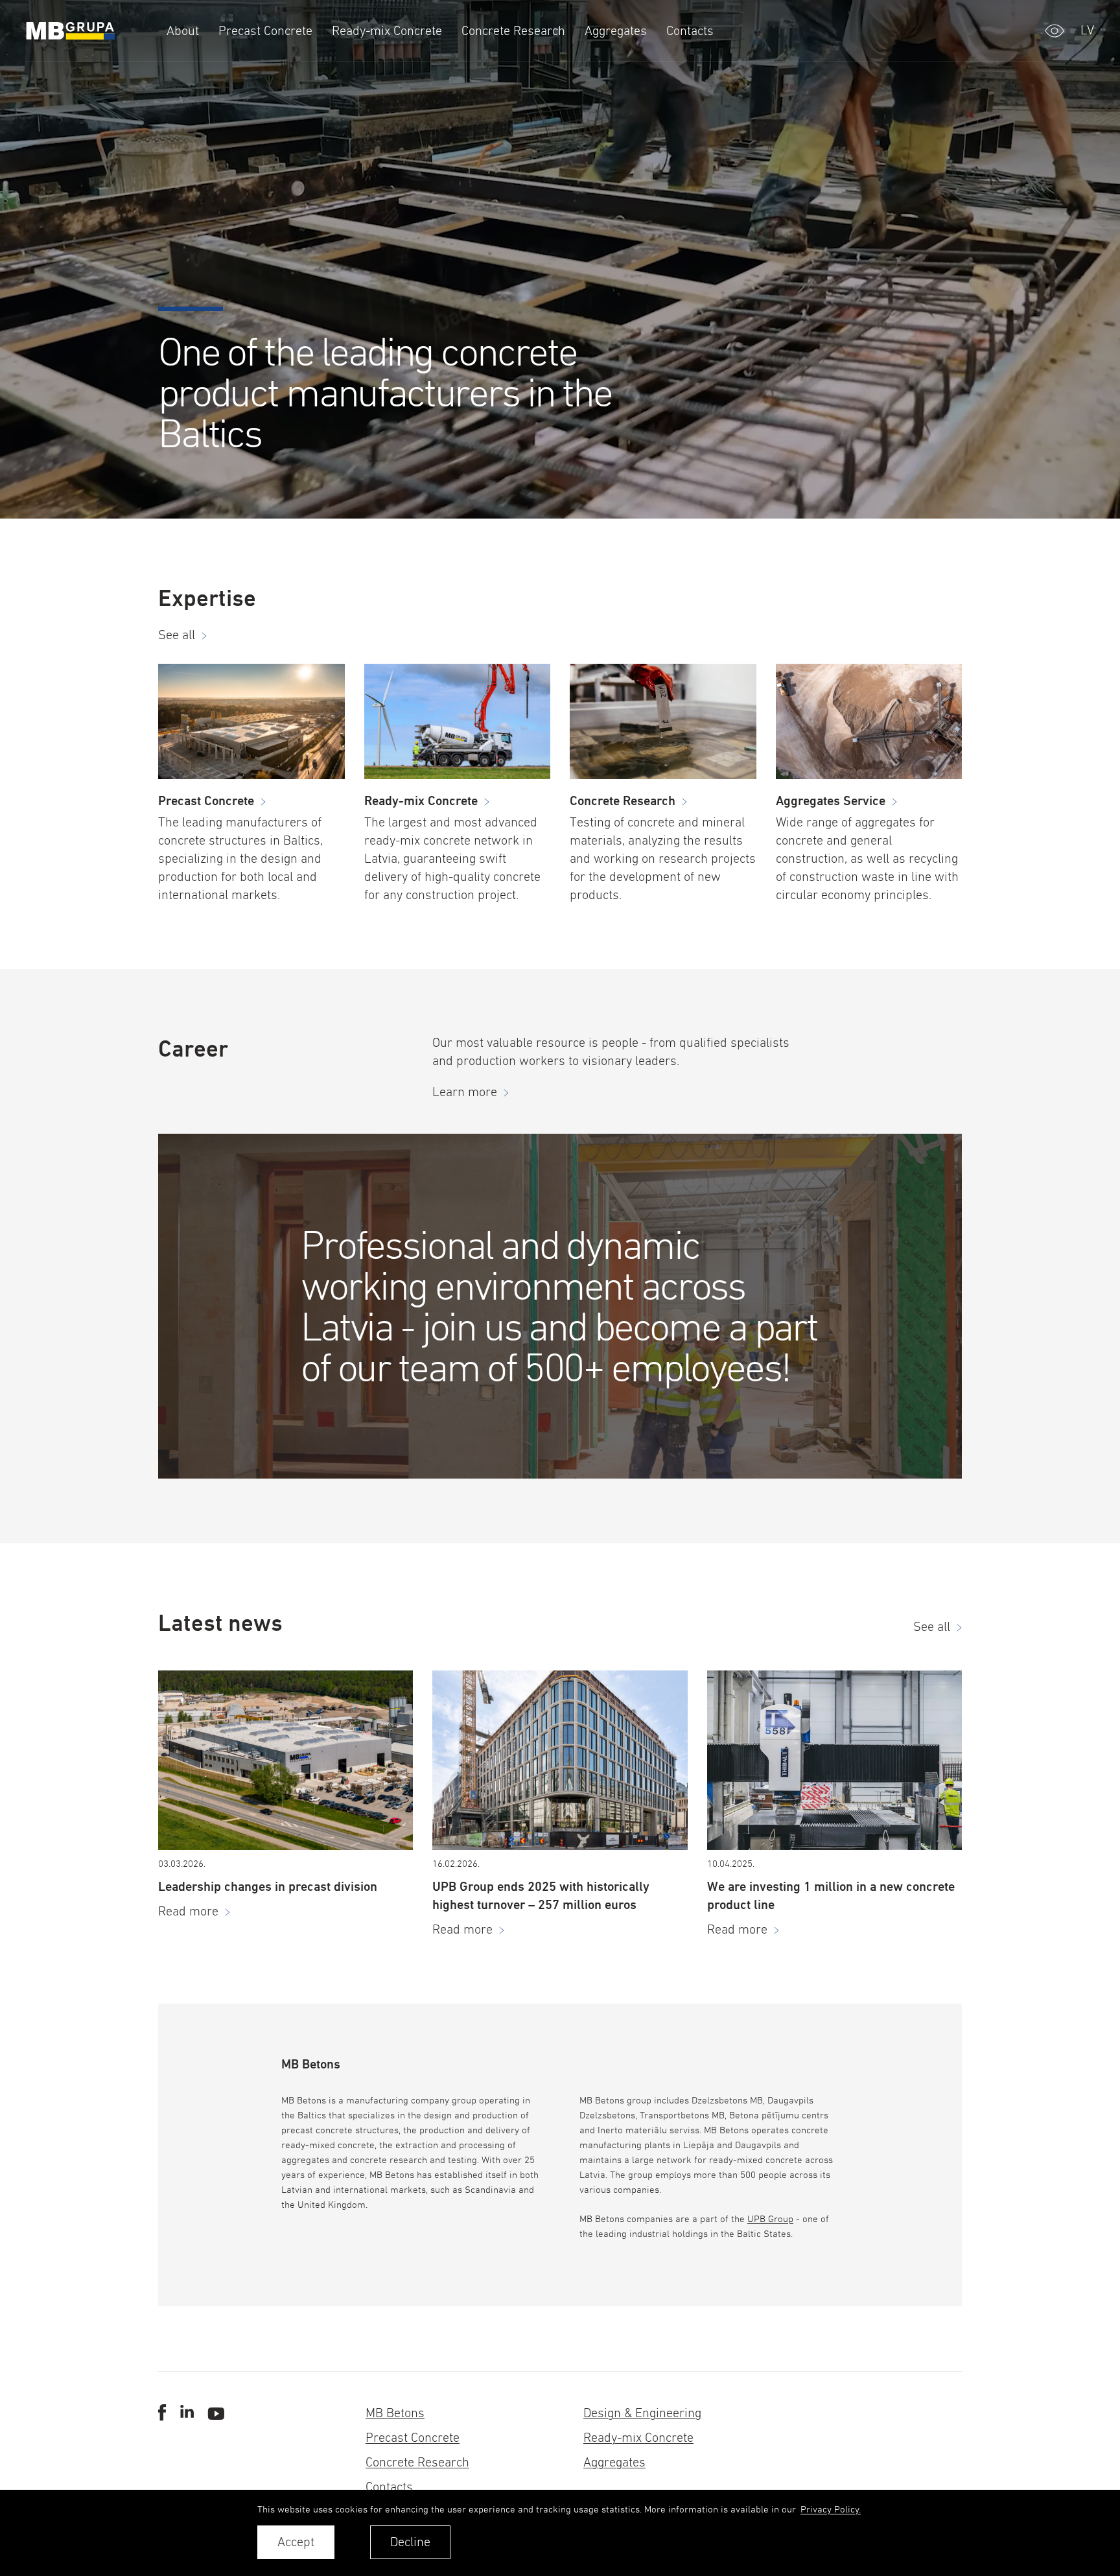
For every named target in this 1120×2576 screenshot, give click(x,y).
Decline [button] (410, 2542)
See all (177, 635)
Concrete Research (417, 2462)
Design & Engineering (642, 2413)
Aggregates (614, 2462)
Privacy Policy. (831, 2509)
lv (1087, 30)
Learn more (465, 1092)
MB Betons (395, 2413)
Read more (188, 1911)
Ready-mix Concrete (638, 2438)
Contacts (389, 2487)
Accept (296, 2542)
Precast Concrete (413, 2438)
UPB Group (770, 2219)
